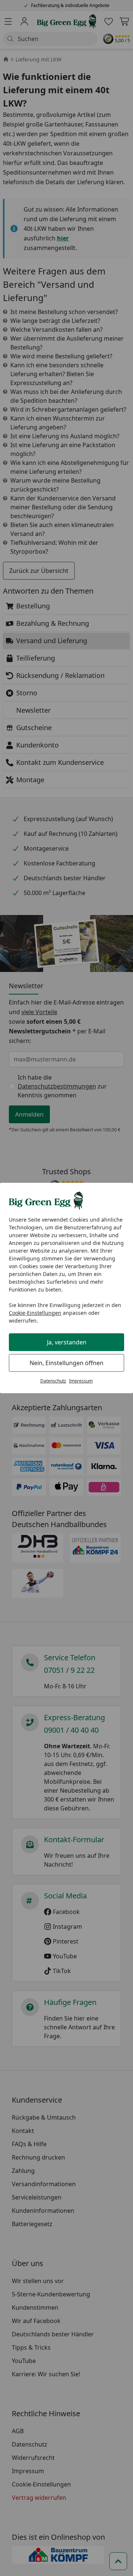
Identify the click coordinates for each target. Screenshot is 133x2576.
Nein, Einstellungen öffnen (66, 1363)
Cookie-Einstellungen (35, 1313)
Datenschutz (53, 1381)
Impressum (81, 1381)
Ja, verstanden (67, 1342)
